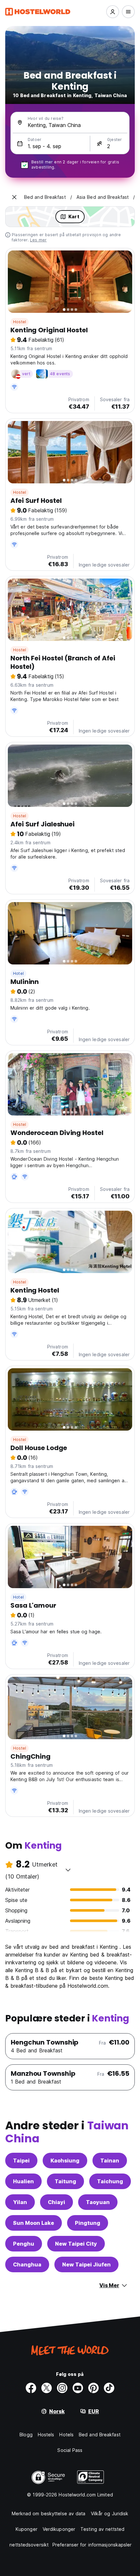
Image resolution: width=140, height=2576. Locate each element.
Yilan (20, 2202)
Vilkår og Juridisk (110, 2513)
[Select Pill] (113, 12)
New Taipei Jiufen (86, 2264)
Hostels (46, 2435)
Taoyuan (98, 2202)
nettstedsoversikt (29, 2545)
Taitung (65, 2181)
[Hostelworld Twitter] (47, 2388)
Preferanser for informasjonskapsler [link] (92, 2545)
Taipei (21, 2161)
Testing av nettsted (102, 2529)
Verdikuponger (59, 2529)
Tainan (110, 2161)
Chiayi (56, 2202)
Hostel (20, 322)
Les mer (38, 240)
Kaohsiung (65, 2161)
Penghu (24, 2244)
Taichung (110, 2181)
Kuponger (27, 2529)
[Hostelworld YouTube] (78, 2388)
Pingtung (88, 2223)
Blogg (26, 2435)
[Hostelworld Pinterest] (93, 2388)
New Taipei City (76, 2244)
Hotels (66, 2435)
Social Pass (70, 2450)
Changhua (27, 2264)
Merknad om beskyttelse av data (49, 2513)
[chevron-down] (68, 1870)
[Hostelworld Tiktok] (109, 2388)
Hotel (18, 973)
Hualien (23, 2181)
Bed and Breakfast (100, 2435)
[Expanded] (14, 197)
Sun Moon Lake (34, 2223)
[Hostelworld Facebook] (31, 2388)
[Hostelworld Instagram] (62, 2388)
